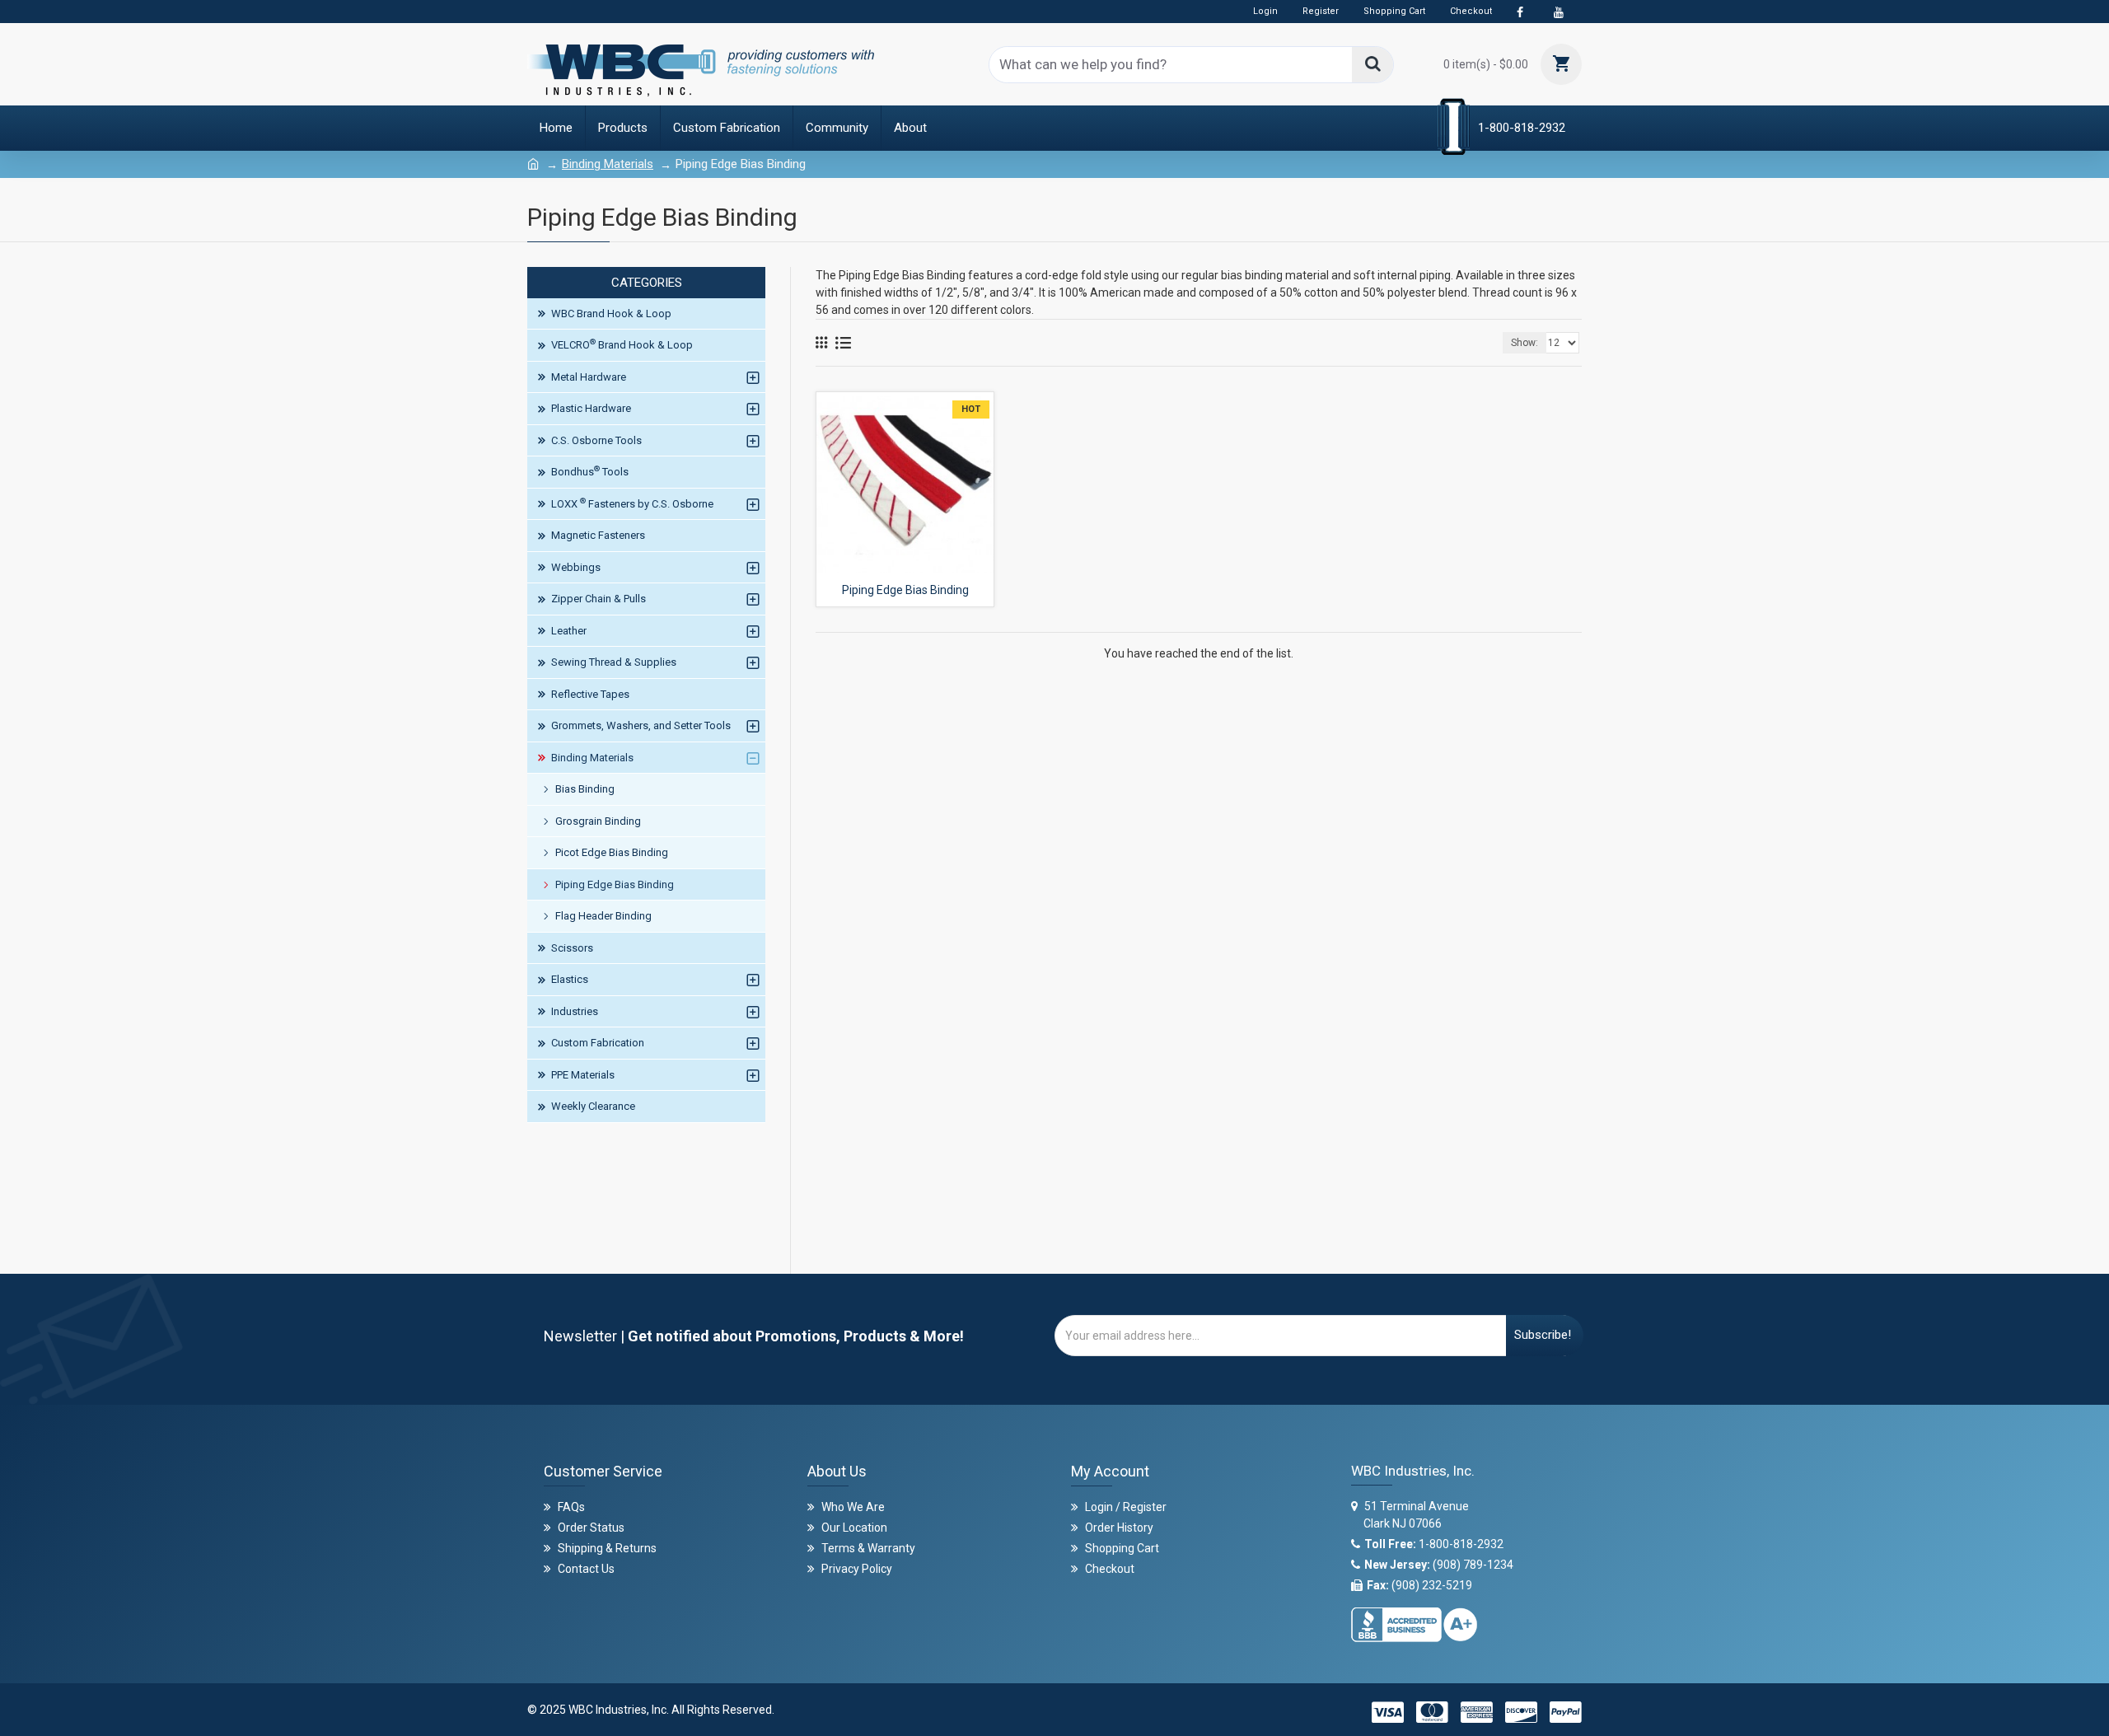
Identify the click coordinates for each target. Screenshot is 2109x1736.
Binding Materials (608, 164)
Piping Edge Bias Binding (905, 590)
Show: (1524, 343)
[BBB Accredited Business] (1414, 1620)
